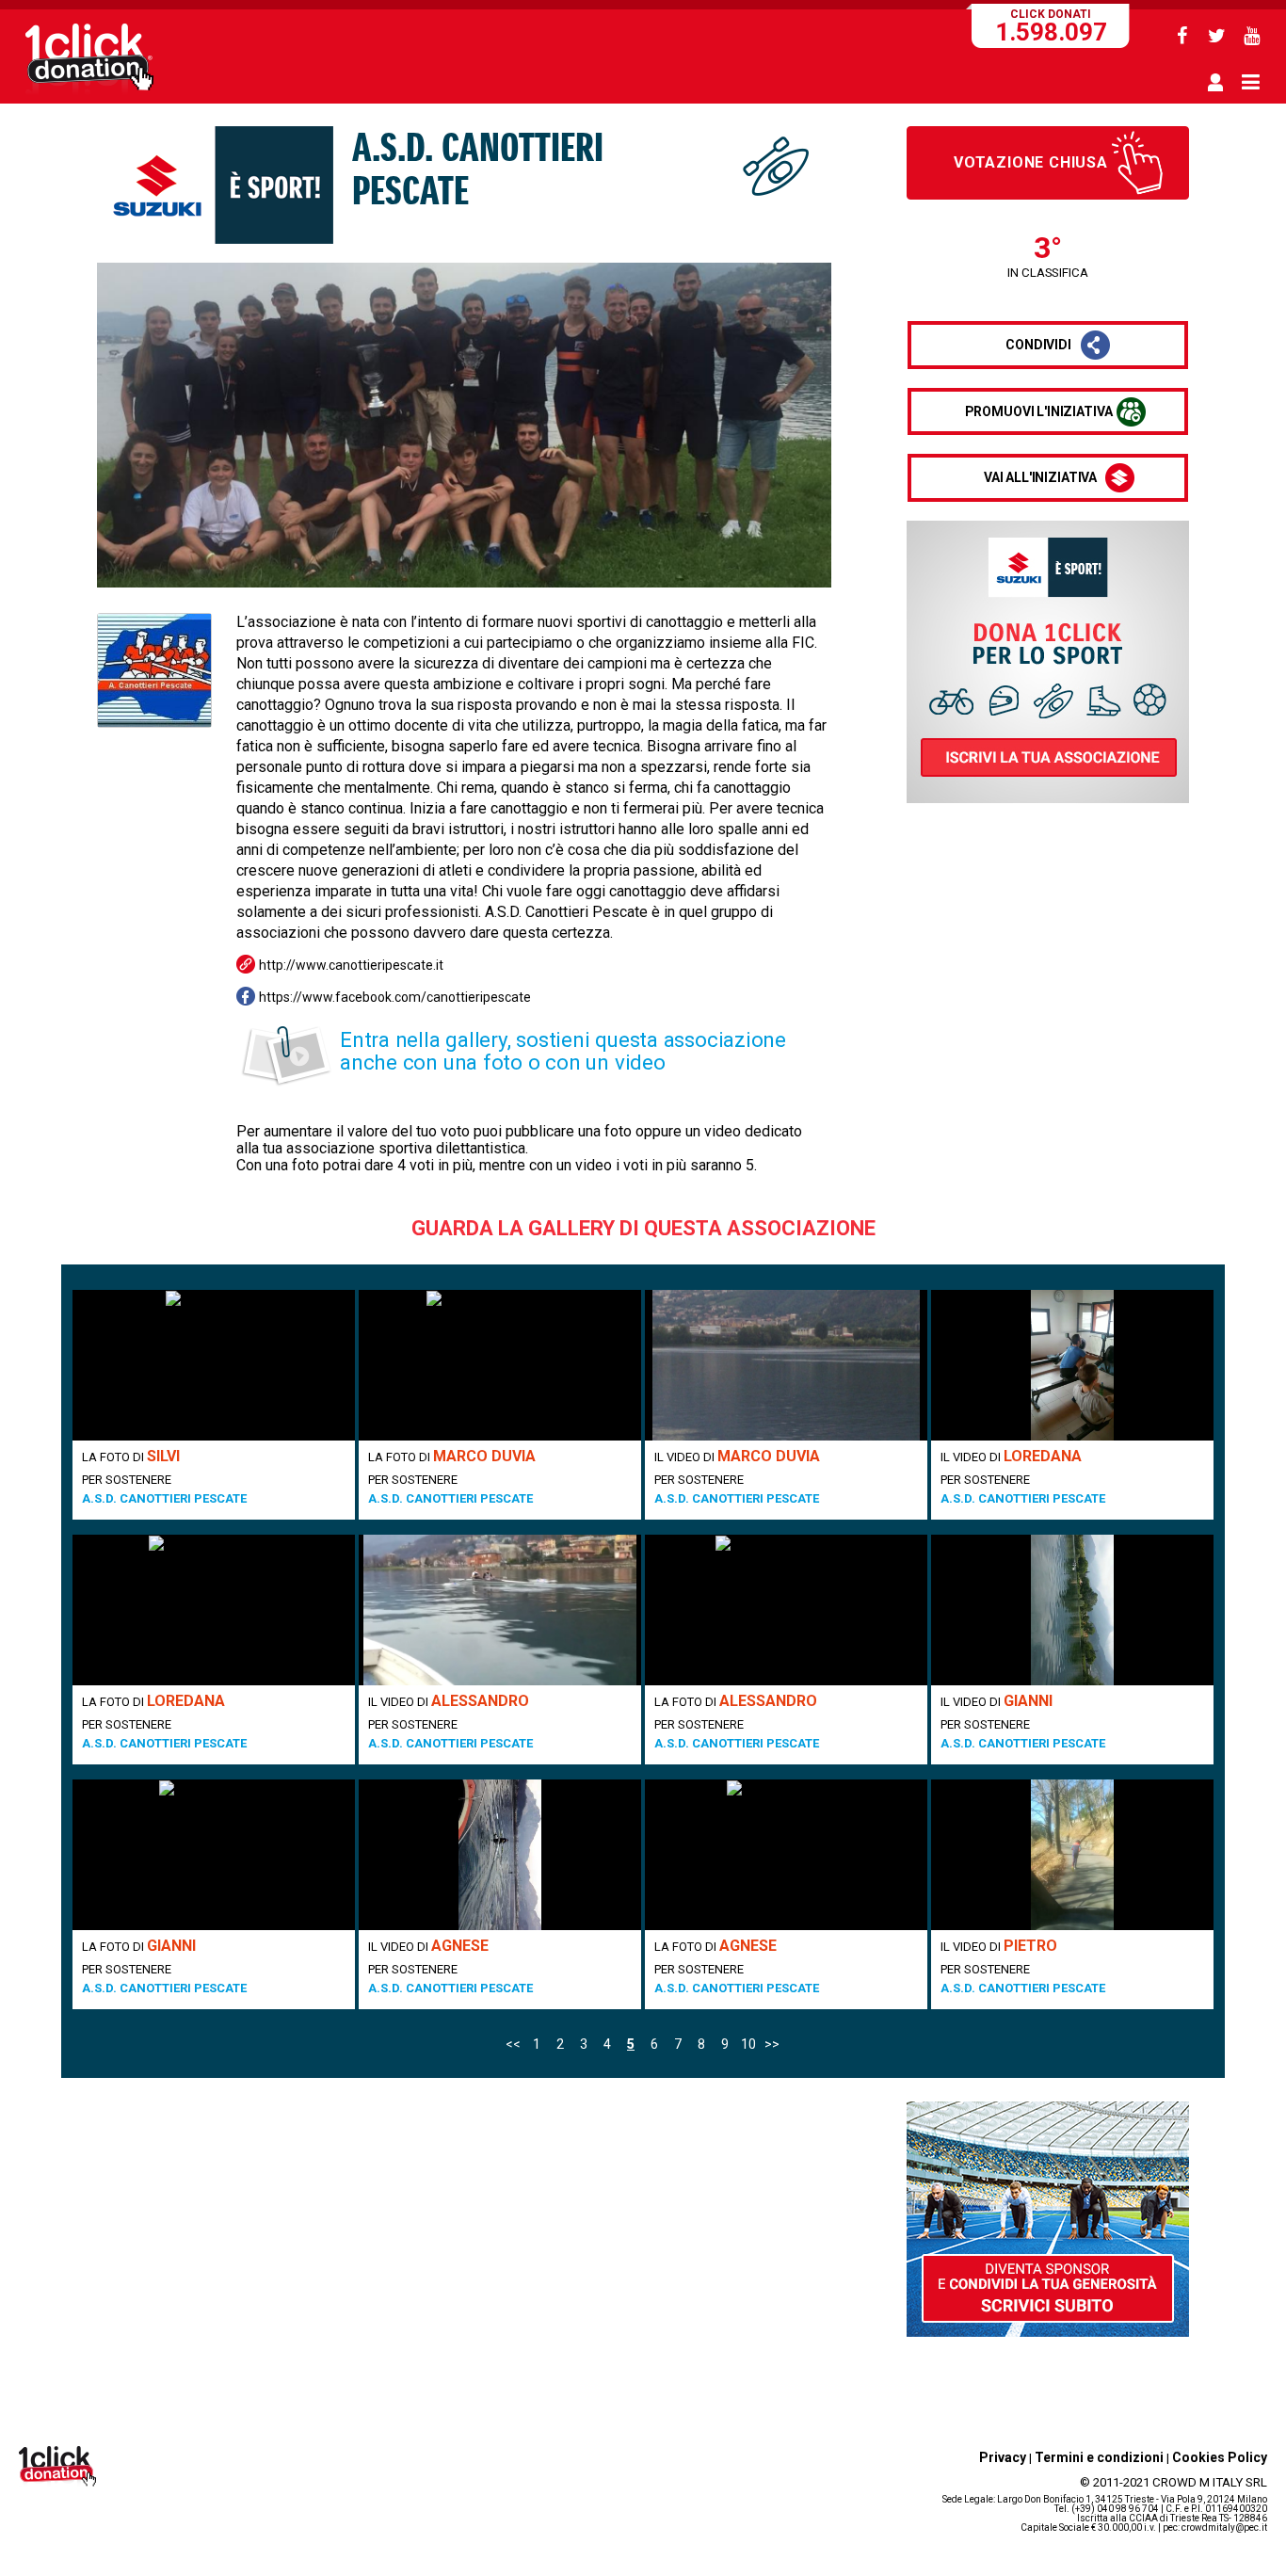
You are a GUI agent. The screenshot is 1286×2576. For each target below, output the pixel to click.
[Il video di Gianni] (1072, 1610)
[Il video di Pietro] (1072, 1855)
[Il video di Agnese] (500, 1855)
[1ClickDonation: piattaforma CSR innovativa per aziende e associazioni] (89, 92)
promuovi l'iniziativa (1039, 411)
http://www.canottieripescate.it (351, 965)
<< (513, 2044)
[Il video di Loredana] (1072, 1365)
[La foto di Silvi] (214, 1365)
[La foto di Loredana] (214, 1610)
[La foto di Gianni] (214, 1855)
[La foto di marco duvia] (500, 1365)
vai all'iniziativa (1040, 477)
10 (748, 2044)
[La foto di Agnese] (786, 1855)
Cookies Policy (1220, 2457)
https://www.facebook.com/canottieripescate (395, 997)
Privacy (1003, 2457)
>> (772, 2044)
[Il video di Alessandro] (500, 1610)
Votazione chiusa (1031, 162)
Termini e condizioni (1099, 2457)
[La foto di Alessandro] (786, 1610)
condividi (1038, 345)
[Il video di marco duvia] (786, 1365)
